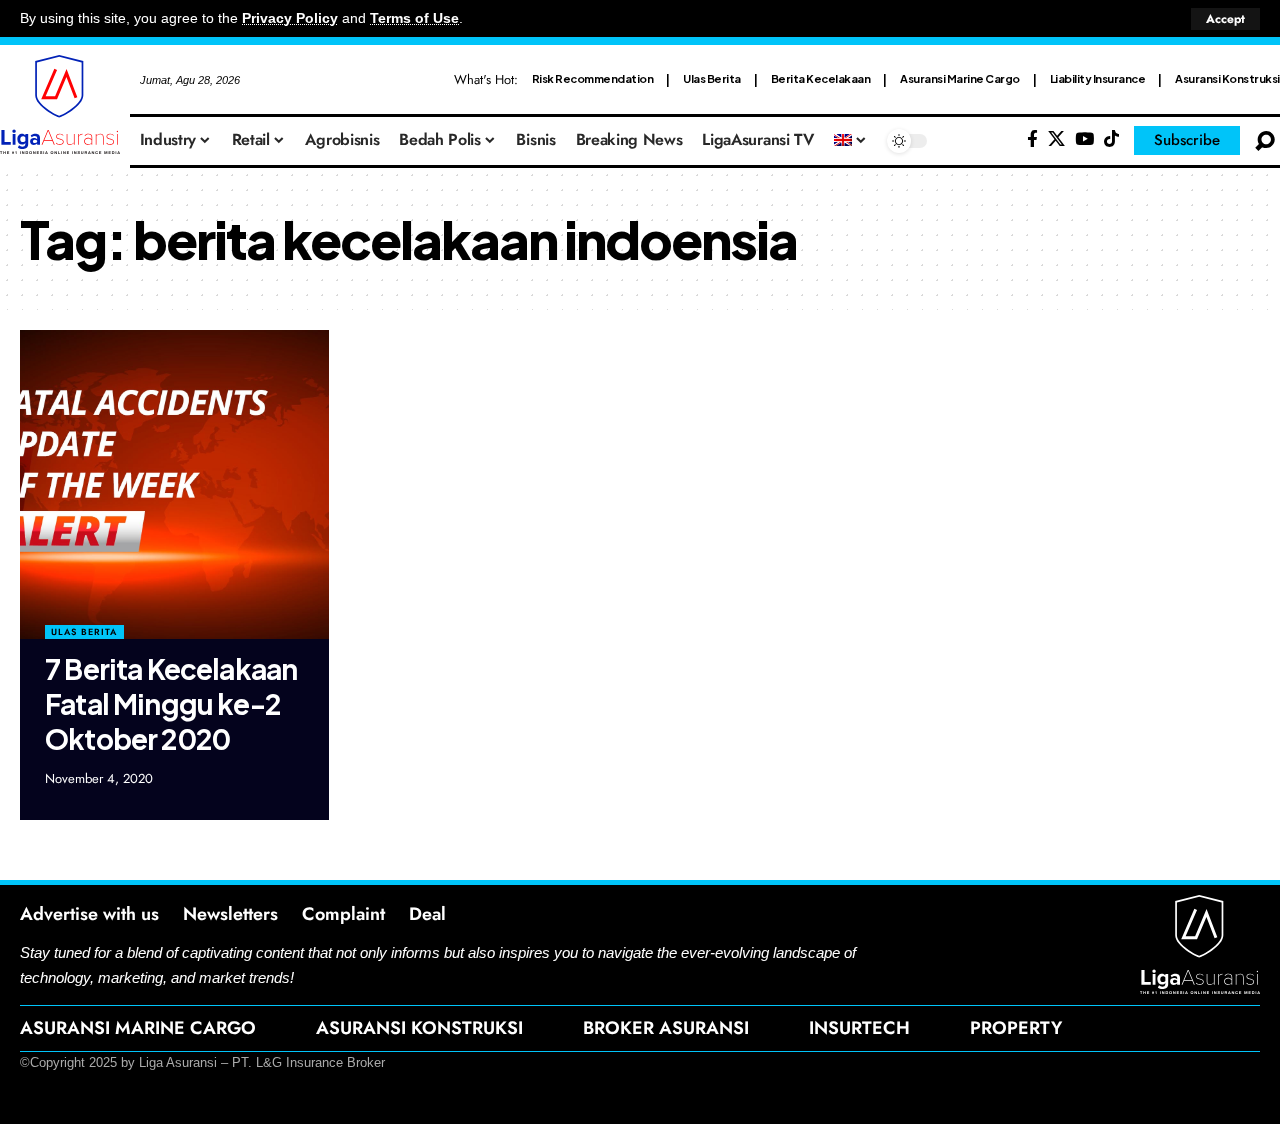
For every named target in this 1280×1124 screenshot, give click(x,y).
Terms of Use (414, 18)
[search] (1265, 141)
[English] (851, 141)
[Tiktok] (1111, 139)
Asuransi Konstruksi (1227, 78)
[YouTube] (1084, 139)
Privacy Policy (290, 18)
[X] (1056, 139)
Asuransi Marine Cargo (960, 78)
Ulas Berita (712, 78)
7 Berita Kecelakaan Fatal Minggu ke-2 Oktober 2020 (171, 703)
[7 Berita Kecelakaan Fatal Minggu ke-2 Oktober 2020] (174, 484)
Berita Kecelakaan (821, 78)
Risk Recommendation (593, 78)
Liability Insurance (1098, 78)
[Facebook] (1032, 139)
